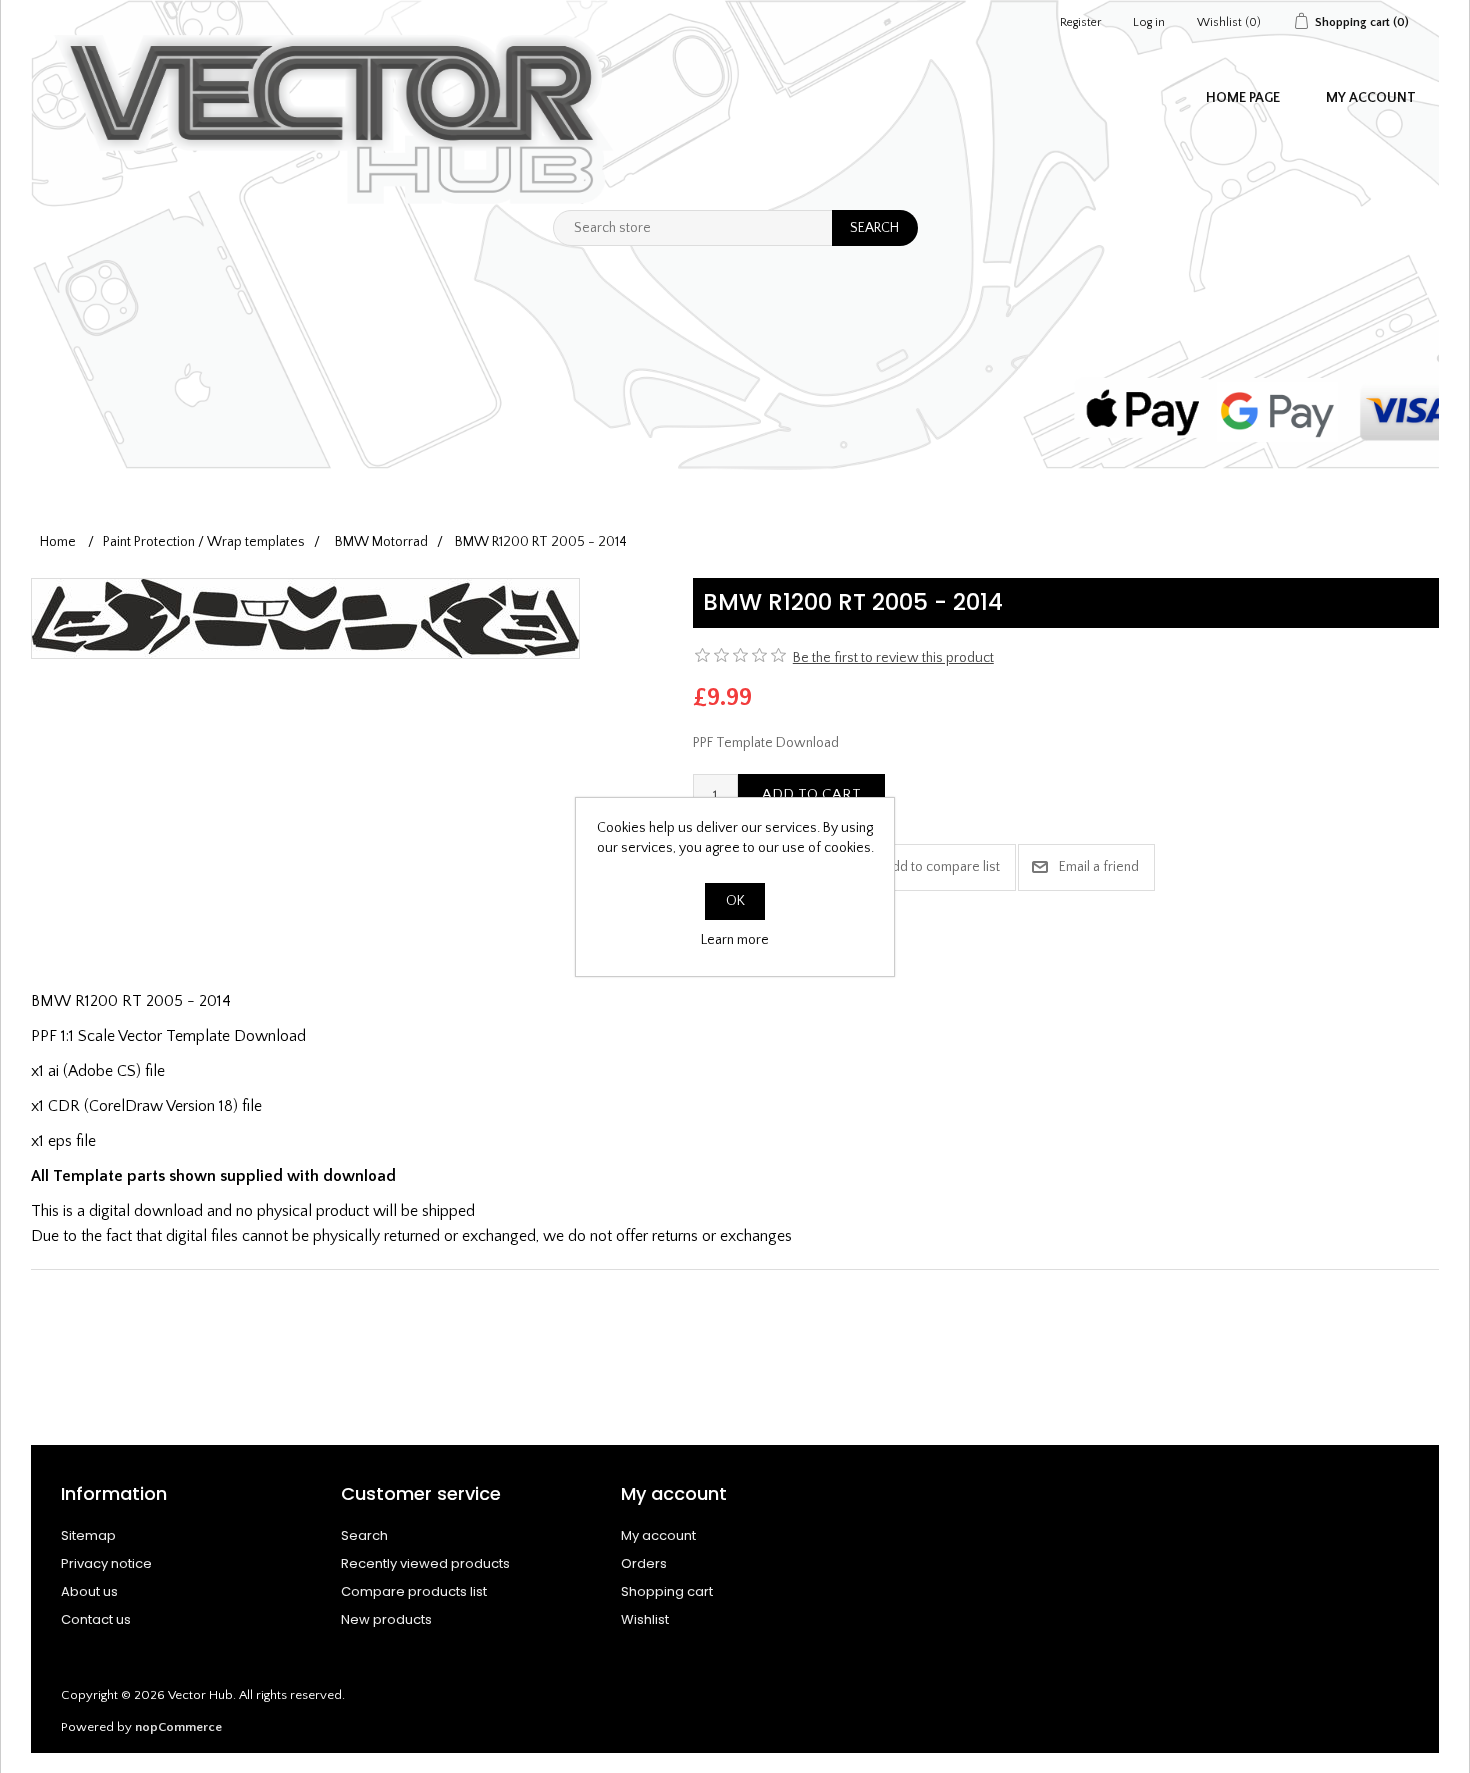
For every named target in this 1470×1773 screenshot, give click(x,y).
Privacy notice (106, 1563)
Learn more (735, 940)
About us (89, 1591)
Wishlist (645, 1619)
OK (735, 901)
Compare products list (414, 1591)
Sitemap (88, 1535)
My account (1371, 98)
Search (364, 1535)
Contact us (96, 1619)
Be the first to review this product (893, 658)
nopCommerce (178, 1727)
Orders (644, 1563)
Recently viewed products (425, 1563)
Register (1080, 22)
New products (386, 1619)
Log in (1149, 22)
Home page (1243, 98)
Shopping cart (667, 1591)
